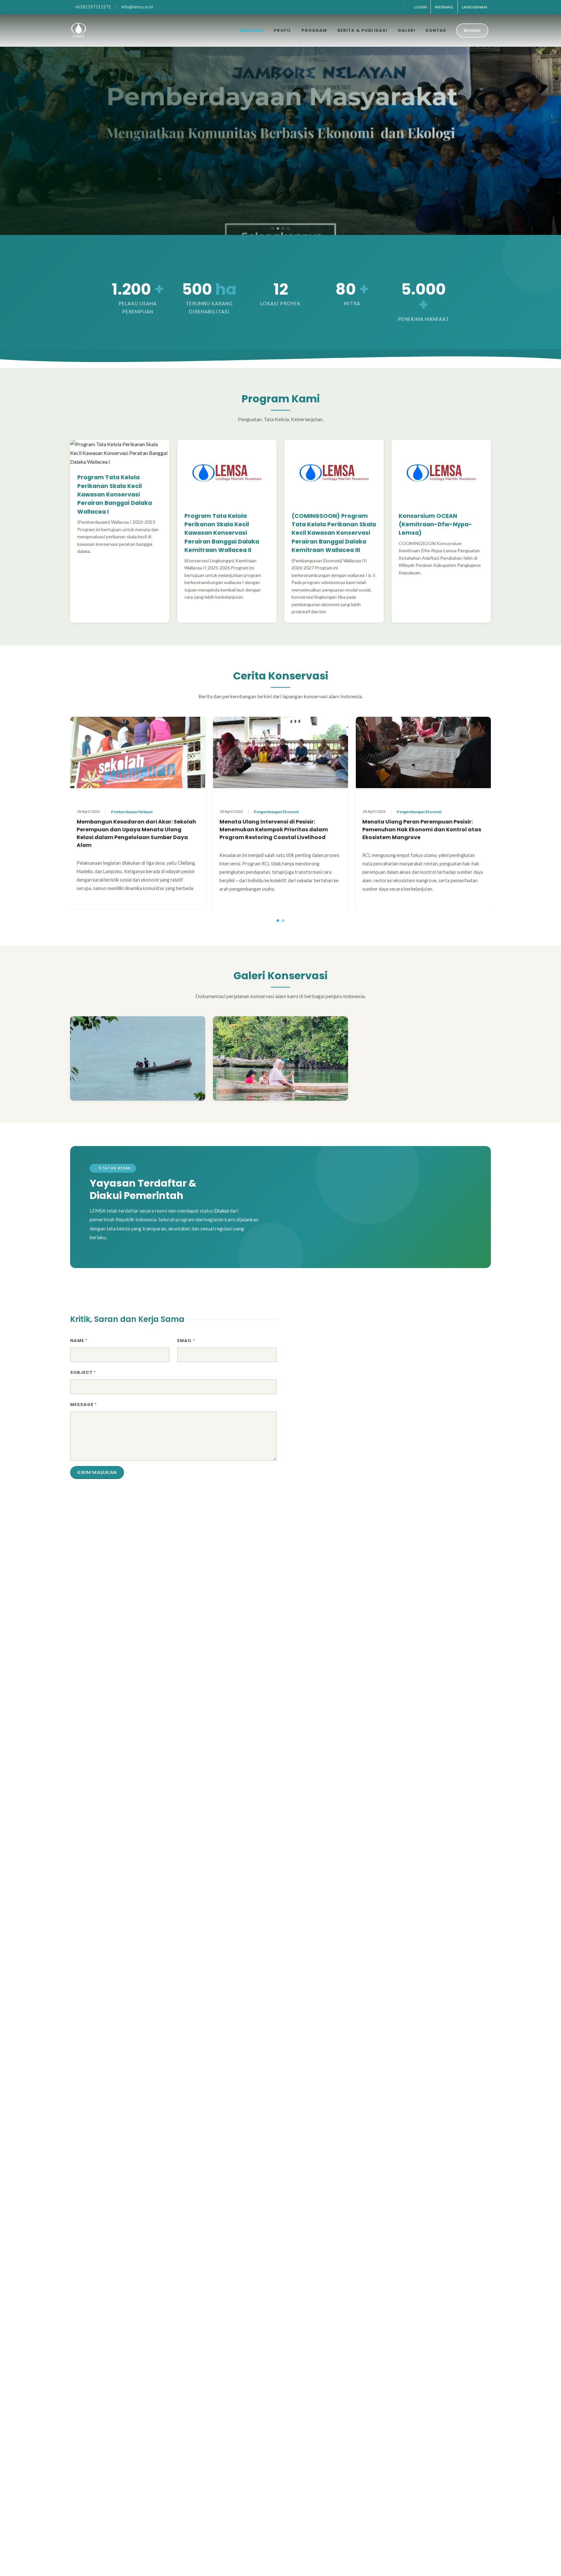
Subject (83, 1372)
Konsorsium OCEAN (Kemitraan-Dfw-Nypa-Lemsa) (435, 525)
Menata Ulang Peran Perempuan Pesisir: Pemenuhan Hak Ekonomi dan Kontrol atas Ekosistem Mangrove (422, 830)
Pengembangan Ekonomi (276, 812)
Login (420, 7)
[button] (273, 228)
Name (79, 1341)
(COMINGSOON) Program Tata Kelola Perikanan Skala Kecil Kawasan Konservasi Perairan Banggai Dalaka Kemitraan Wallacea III (334, 533)
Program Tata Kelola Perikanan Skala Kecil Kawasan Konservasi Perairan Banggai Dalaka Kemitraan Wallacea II (222, 533)
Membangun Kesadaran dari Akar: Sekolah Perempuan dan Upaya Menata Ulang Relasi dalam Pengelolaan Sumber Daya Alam (136, 833)
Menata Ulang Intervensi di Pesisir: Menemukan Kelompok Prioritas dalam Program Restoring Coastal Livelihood (274, 830)
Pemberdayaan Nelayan (132, 812)
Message (83, 1404)
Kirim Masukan (97, 1472)
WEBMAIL (444, 7)
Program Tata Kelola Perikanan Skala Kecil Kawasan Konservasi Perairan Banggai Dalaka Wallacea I (115, 494)
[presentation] (6, 122)
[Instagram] (398, 7)
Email (186, 1341)
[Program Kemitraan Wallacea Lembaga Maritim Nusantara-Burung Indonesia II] (138, 1058)
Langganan (474, 7)
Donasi (472, 30)
